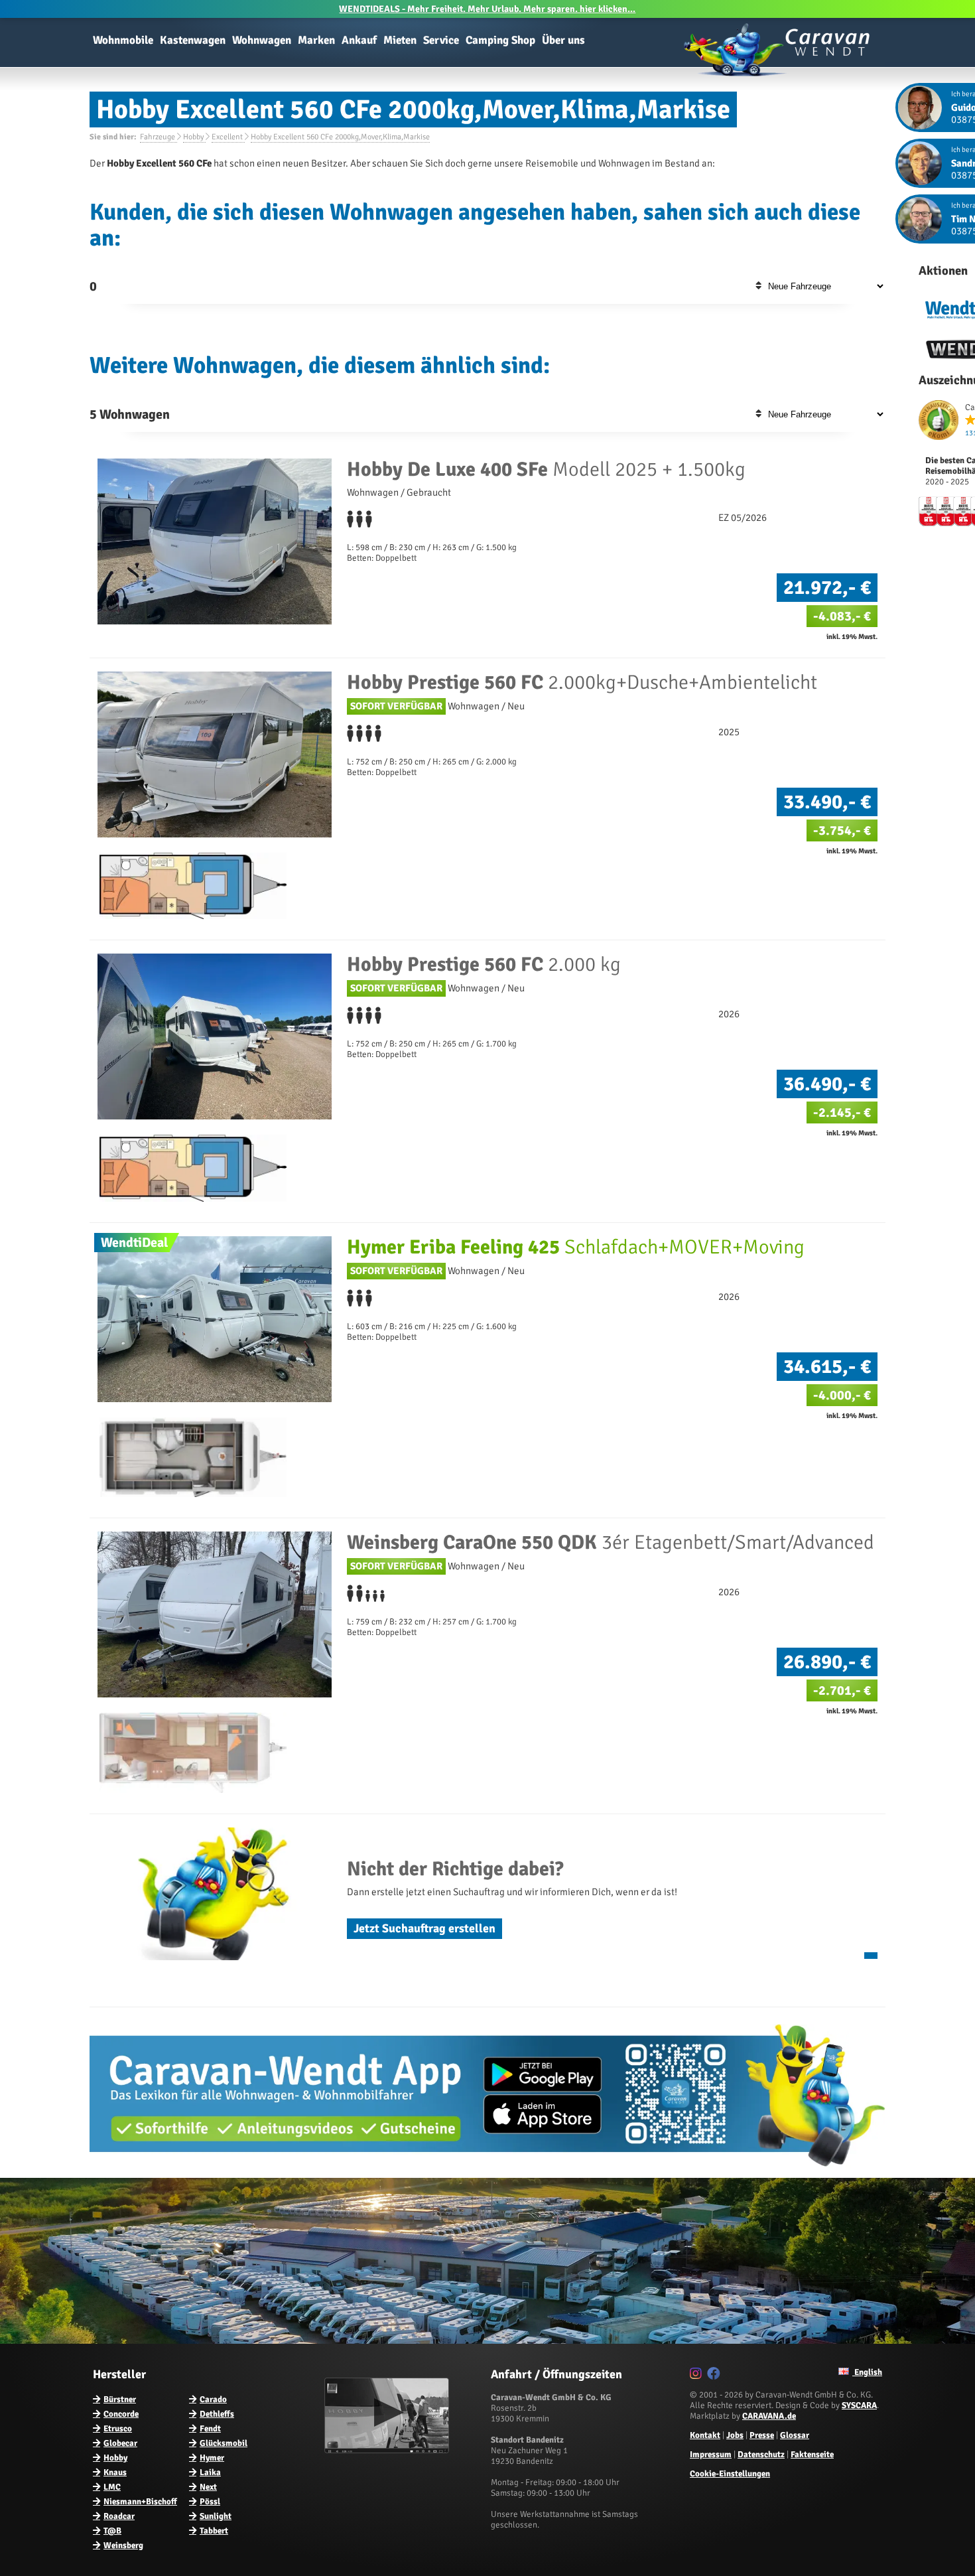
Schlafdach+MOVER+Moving (576, 1247)
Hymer (212, 2458)
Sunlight (216, 2516)
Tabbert (214, 2531)
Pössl (210, 2502)
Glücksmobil (224, 2443)
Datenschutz (761, 2455)
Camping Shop (500, 40)
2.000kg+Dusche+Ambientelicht (582, 682)
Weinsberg (123, 2545)
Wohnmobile (123, 40)
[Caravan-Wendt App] (487, 2171)
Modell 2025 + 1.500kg (546, 469)
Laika (210, 2472)
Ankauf (359, 40)
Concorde (121, 2414)
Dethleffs (217, 2414)
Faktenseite (812, 2455)
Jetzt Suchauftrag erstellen (424, 1928)
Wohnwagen (262, 40)
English (867, 2372)
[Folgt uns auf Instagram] (697, 2376)
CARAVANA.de (769, 2416)
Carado (213, 2399)
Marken (316, 40)
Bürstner (120, 2399)
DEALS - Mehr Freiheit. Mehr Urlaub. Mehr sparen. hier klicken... (487, 9)
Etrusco (118, 2429)
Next (208, 2487)
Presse (762, 2435)
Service (441, 40)
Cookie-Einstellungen (730, 2474)
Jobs (735, 2435)
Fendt (210, 2429)
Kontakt (705, 2435)
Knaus (115, 2472)
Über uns (563, 40)
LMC (112, 2487)
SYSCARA (859, 2405)
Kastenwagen (193, 40)
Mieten (400, 40)
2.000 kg (484, 965)
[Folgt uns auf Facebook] (715, 2376)
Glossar (795, 2435)
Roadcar (119, 2516)
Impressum (711, 2455)
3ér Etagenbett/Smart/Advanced (611, 1542)
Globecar (120, 2443)
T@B (112, 2531)
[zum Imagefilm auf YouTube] (388, 2451)
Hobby (115, 2458)
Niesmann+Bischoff (140, 2502)
